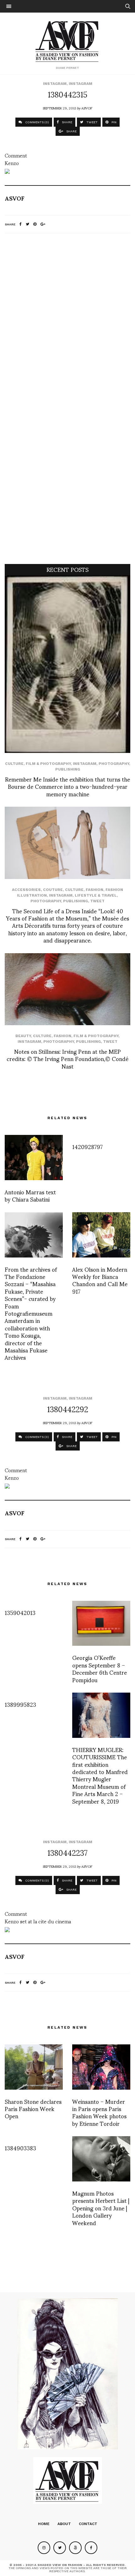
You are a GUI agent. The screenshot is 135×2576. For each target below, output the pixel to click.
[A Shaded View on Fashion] (68, 41)
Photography (114, 764)
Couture (53, 890)
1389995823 (20, 1704)
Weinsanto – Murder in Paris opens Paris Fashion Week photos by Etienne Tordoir (99, 2112)
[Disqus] (67, 321)
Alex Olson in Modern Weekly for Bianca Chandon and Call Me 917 (100, 1280)
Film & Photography (48, 764)
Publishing (68, 769)
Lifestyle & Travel (96, 895)
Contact (88, 2524)
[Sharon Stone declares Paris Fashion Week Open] (34, 2067)
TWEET (92, 122)
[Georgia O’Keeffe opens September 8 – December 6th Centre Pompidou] (101, 1623)
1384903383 (20, 2148)
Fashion (94, 890)
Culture (14, 764)
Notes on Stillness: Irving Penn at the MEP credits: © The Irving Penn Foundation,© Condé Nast (67, 1059)
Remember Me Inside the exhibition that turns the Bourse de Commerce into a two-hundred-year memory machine (67, 786)
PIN (113, 122)
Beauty (23, 1036)
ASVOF (87, 108)
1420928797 (87, 1146)
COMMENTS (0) (37, 122)
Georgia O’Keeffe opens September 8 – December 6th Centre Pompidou (100, 1668)
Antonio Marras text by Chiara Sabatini (30, 1195)
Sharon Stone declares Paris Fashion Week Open (33, 2109)
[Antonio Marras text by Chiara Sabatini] (34, 1158)
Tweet (97, 901)
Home (44, 2524)
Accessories (26, 890)
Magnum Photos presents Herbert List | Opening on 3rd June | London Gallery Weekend (101, 2208)
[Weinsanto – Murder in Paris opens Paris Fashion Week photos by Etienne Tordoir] (101, 2067)
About (64, 2524)
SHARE (67, 122)
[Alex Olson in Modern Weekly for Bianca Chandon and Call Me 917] (101, 1235)
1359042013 (20, 1612)
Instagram (55, 84)
